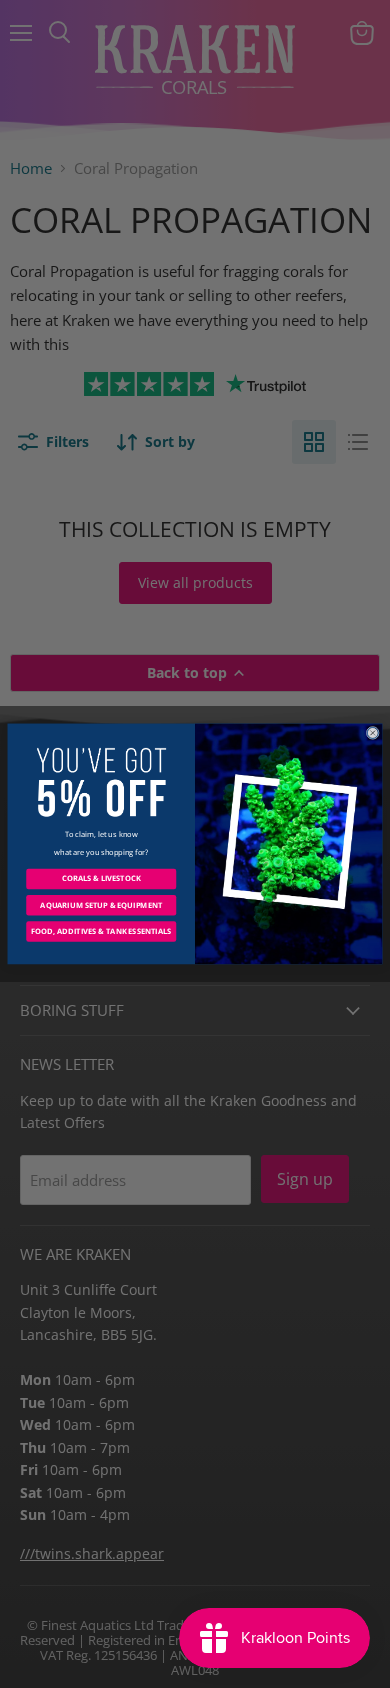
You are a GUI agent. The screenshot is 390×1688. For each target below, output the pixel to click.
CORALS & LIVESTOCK (101, 879)
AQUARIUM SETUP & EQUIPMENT (101, 905)
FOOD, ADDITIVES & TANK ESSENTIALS (101, 931)
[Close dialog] (372, 732)
